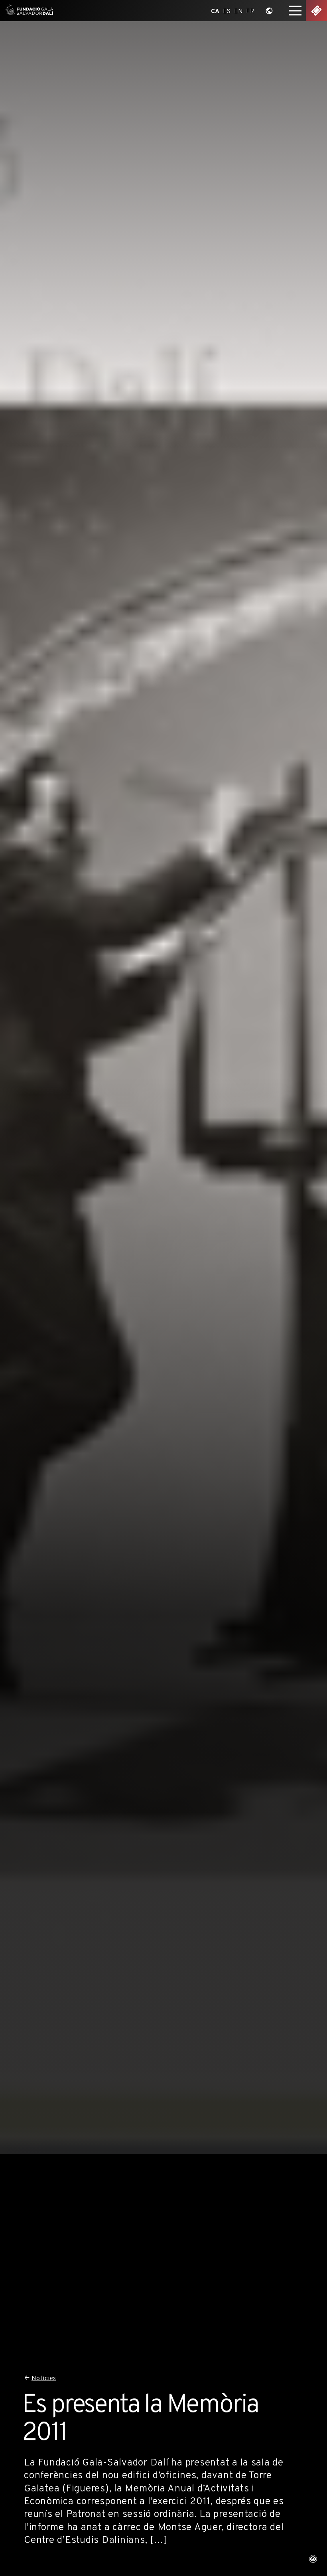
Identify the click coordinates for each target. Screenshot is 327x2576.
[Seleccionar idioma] (269, 11)
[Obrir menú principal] (295, 11)
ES (227, 11)
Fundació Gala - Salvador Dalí (28, 11)
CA (215, 11)
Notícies (44, 2378)
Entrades (316, 11)
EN (239, 11)
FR (250, 11)
